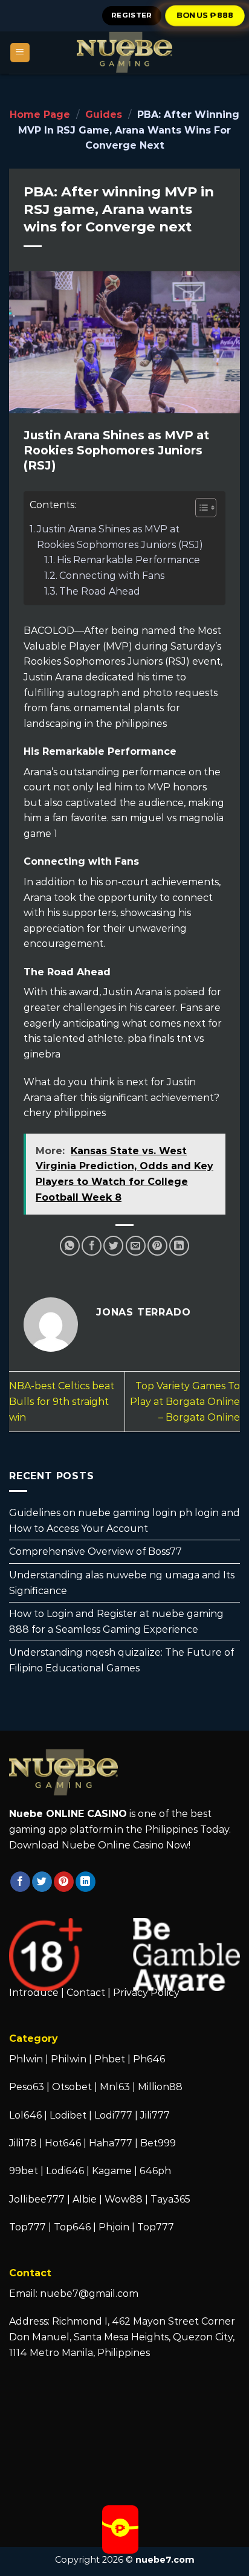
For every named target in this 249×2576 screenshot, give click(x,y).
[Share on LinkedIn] (179, 1246)
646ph (155, 2171)
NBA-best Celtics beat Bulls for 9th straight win (62, 1401)
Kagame (112, 2171)
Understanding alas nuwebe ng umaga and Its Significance (122, 1583)
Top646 (72, 2227)
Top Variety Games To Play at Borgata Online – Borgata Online (185, 1401)
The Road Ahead (100, 591)
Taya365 (170, 2199)
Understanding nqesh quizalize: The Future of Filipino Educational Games (121, 1661)
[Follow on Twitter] (42, 1882)
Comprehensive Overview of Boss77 (95, 1552)
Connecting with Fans (112, 576)
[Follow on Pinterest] (64, 1882)
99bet (25, 2171)
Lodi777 (113, 2115)
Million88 (160, 2087)
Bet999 (158, 2143)
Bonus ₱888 (205, 15)
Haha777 (111, 2143)
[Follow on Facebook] (20, 1882)
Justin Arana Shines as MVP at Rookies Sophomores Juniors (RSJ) (120, 537)
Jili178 (23, 2143)
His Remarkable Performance (128, 560)
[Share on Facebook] (92, 1246)
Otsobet (72, 2087)
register (132, 15)
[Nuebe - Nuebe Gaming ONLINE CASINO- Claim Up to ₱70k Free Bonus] (124, 53)
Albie (85, 2199)
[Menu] (20, 53)
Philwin (69, 2059)
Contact (86, 1993)
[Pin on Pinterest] (157, 1246)
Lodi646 (65, 2171)
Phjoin (114, 2227)
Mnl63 (115, 2087)
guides (104, 115)
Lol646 (25, 2115)
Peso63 (27, 2087)
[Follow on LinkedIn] (86, 1882)
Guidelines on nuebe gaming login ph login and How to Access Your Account (124, 1521)
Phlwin (26, 2059)
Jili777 (155, 2115)
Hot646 (63, 2143)
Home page (40, 115)
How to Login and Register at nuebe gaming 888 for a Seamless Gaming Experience (116, 1622)
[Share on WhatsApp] (70, 1246)
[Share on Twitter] (113, 1246)
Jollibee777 (37, 2199)
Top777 (27, 2227)
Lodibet (68, 2115)
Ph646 (149, 2059)
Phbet (110, 2059)
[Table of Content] (206, 508)
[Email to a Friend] (136, 1246)
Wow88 (124, 2199)
